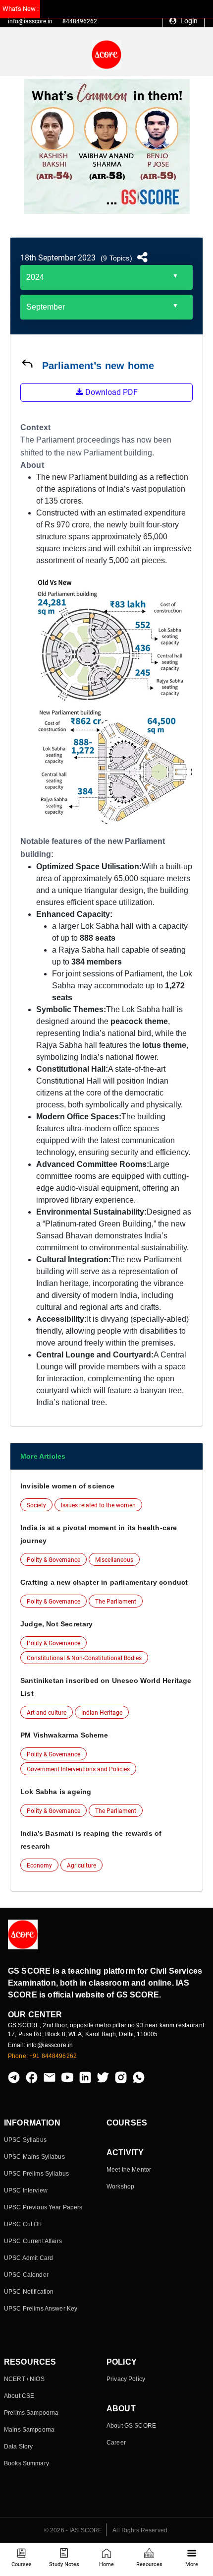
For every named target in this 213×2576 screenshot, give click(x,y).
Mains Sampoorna (29, 2430)
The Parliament (116, 1602)
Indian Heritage (102, 1713)
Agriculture (81, 1866)
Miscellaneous (114, 1560)
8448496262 (80, 21)
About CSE (19, 2396)
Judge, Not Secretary (57, 1624)
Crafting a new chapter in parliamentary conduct (104, 1582)
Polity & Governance (53, 1560)
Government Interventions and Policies (78, 1769)
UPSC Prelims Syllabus (36, 2174)
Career (116, 2443)
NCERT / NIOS (24, 2379)
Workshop (120, 2187)
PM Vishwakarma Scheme (64, 1735)
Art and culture (47, 1713)
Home (106, 2564)
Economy (39, 1866)
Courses (22, 2564)
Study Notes (64, 2564)
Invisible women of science (68, 1486)
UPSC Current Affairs (33, 2241)
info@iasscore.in (30, 21)
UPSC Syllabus (25, 2140)
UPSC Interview (26, 2190)
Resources (149, 2564)
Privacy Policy (126, 2379)
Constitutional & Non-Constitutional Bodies (84, 1658)
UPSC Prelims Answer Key (41, 2309)
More (192, 2564)
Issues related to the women (98, 1505)
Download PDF (110, 392)
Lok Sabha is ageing (56, 1792)
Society (36, 1505)
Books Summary (27, 2463)
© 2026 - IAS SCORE (73, 2530)
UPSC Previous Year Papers (43, 2207)
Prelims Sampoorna (31, 2413)
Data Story (18, 2447)
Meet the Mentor (129, 2170)
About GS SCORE (131, 2426)
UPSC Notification (29, 2292)
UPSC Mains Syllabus (34, 2157)
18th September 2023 (58, 258)
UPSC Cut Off (23, 2224)
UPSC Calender (26, 2275)
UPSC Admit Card (28, 2258)
